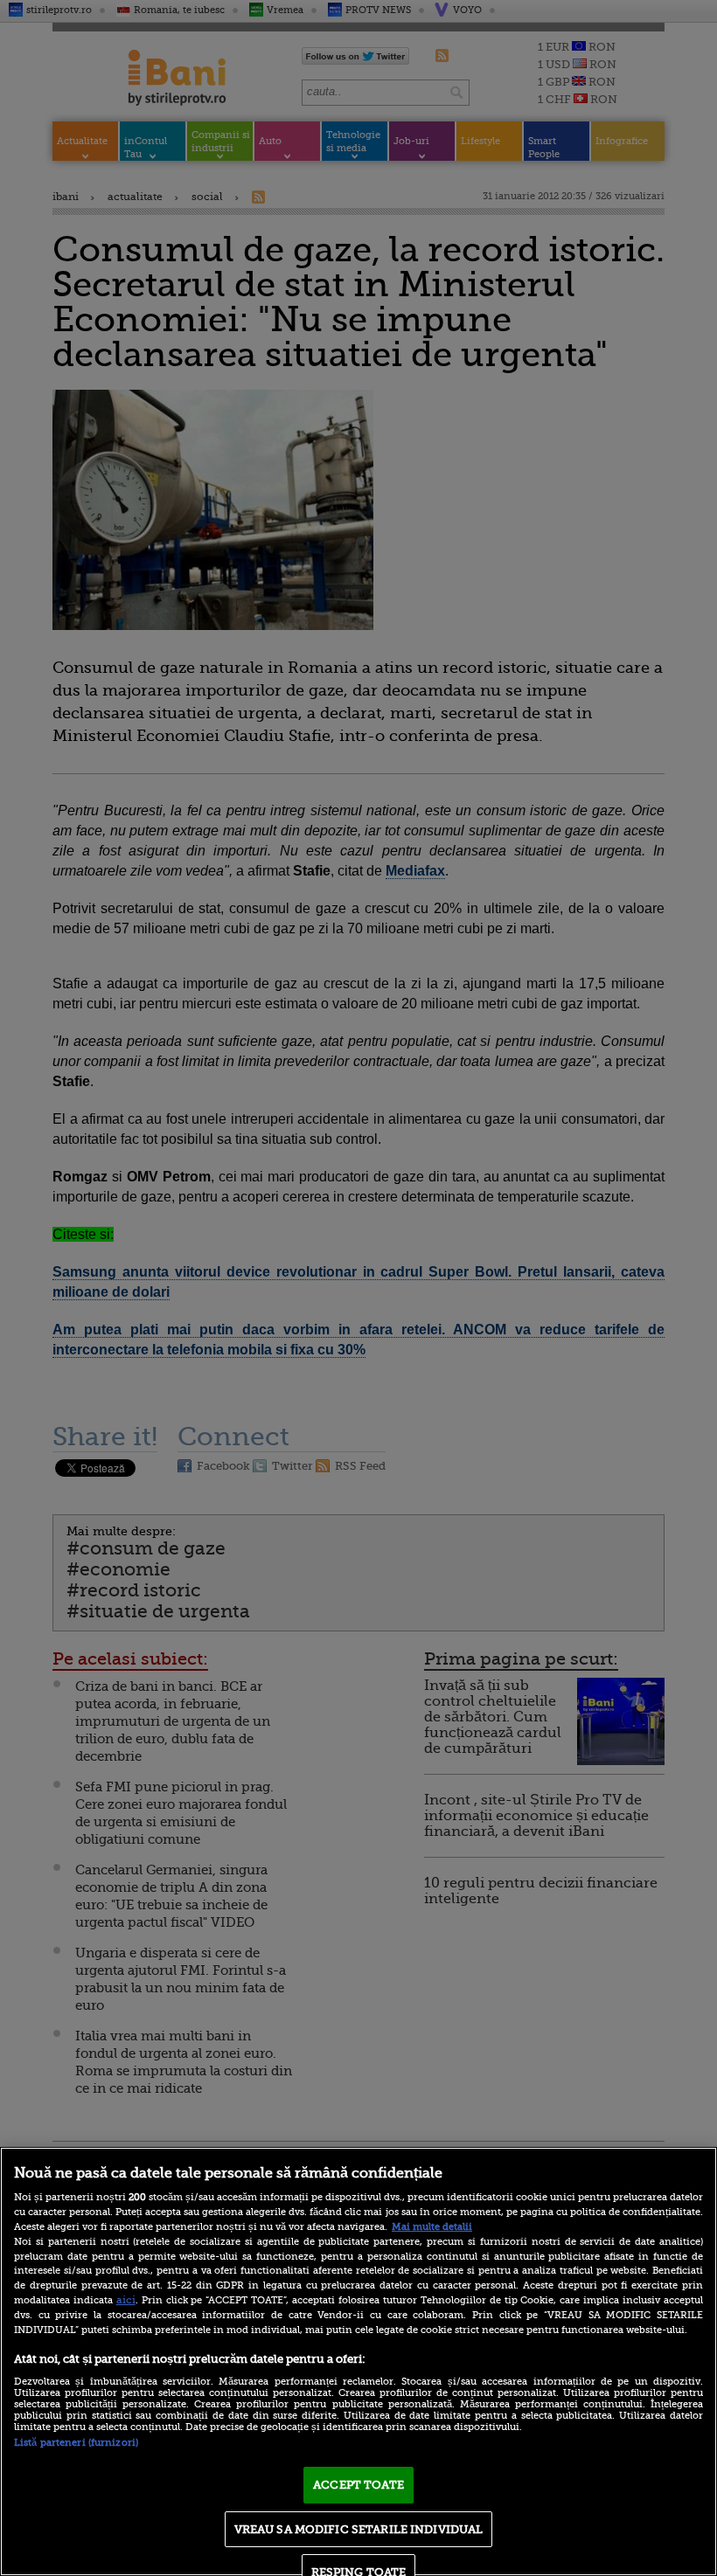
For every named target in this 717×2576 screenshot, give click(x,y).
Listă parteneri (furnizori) (76, 2443)
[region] (358, 2361)
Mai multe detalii (432, 2227)
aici (126, 2300)
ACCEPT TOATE (358, 2485)
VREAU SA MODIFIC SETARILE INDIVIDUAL (359, 2529)
